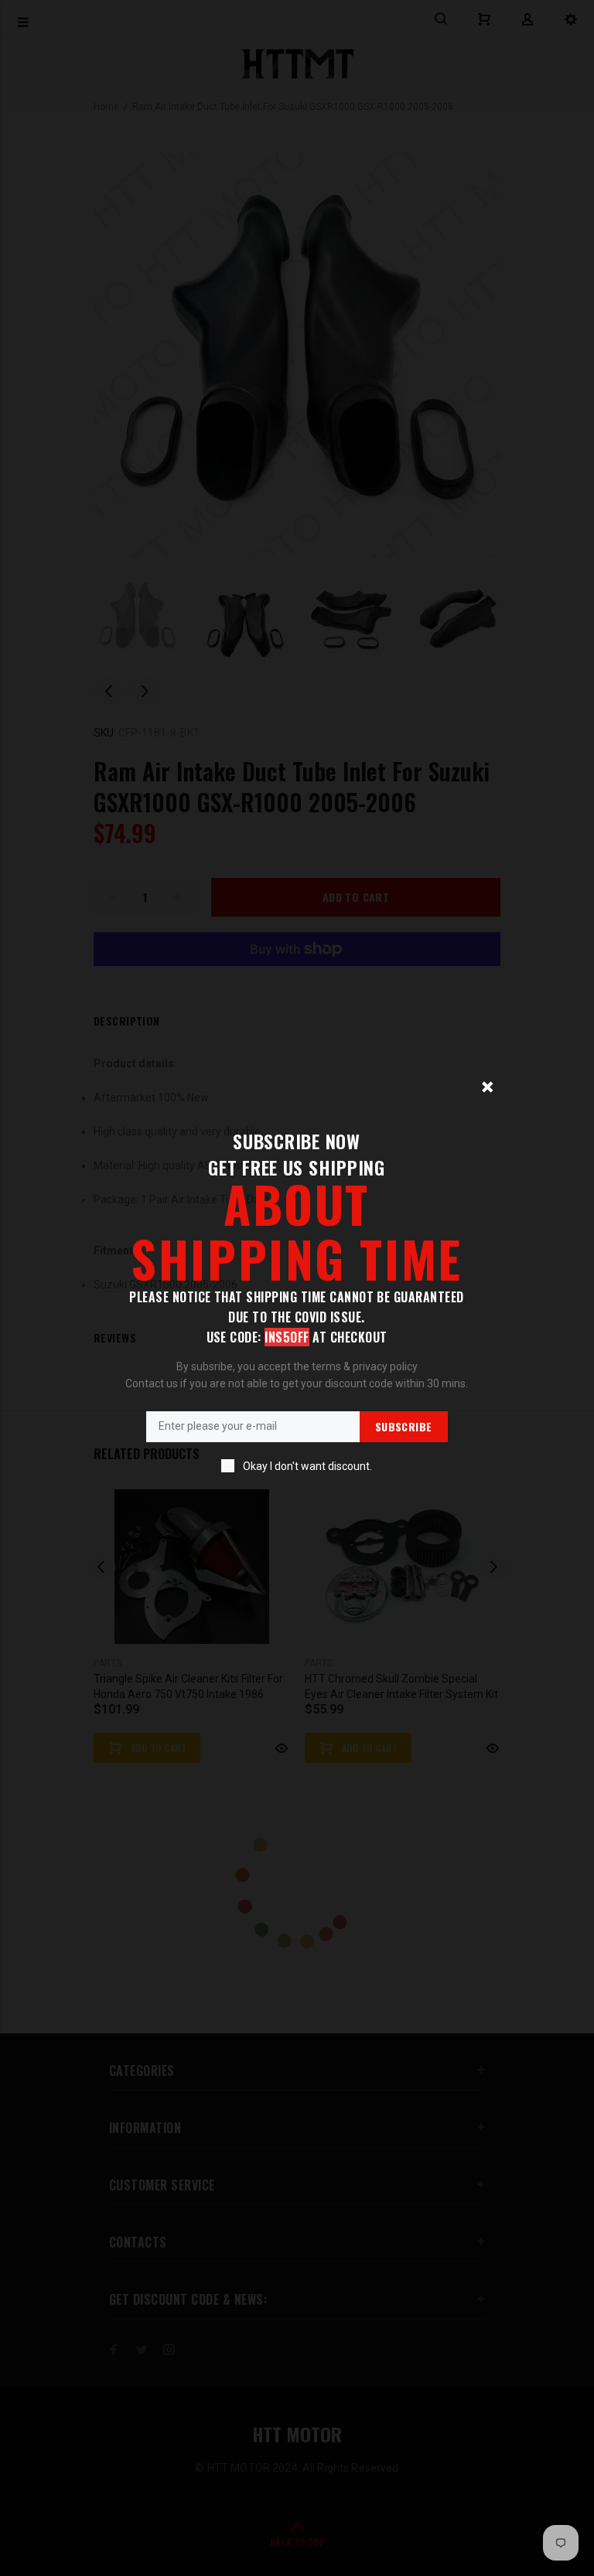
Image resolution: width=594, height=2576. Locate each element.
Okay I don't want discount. (307, 1466)
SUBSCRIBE (404, 1426)
